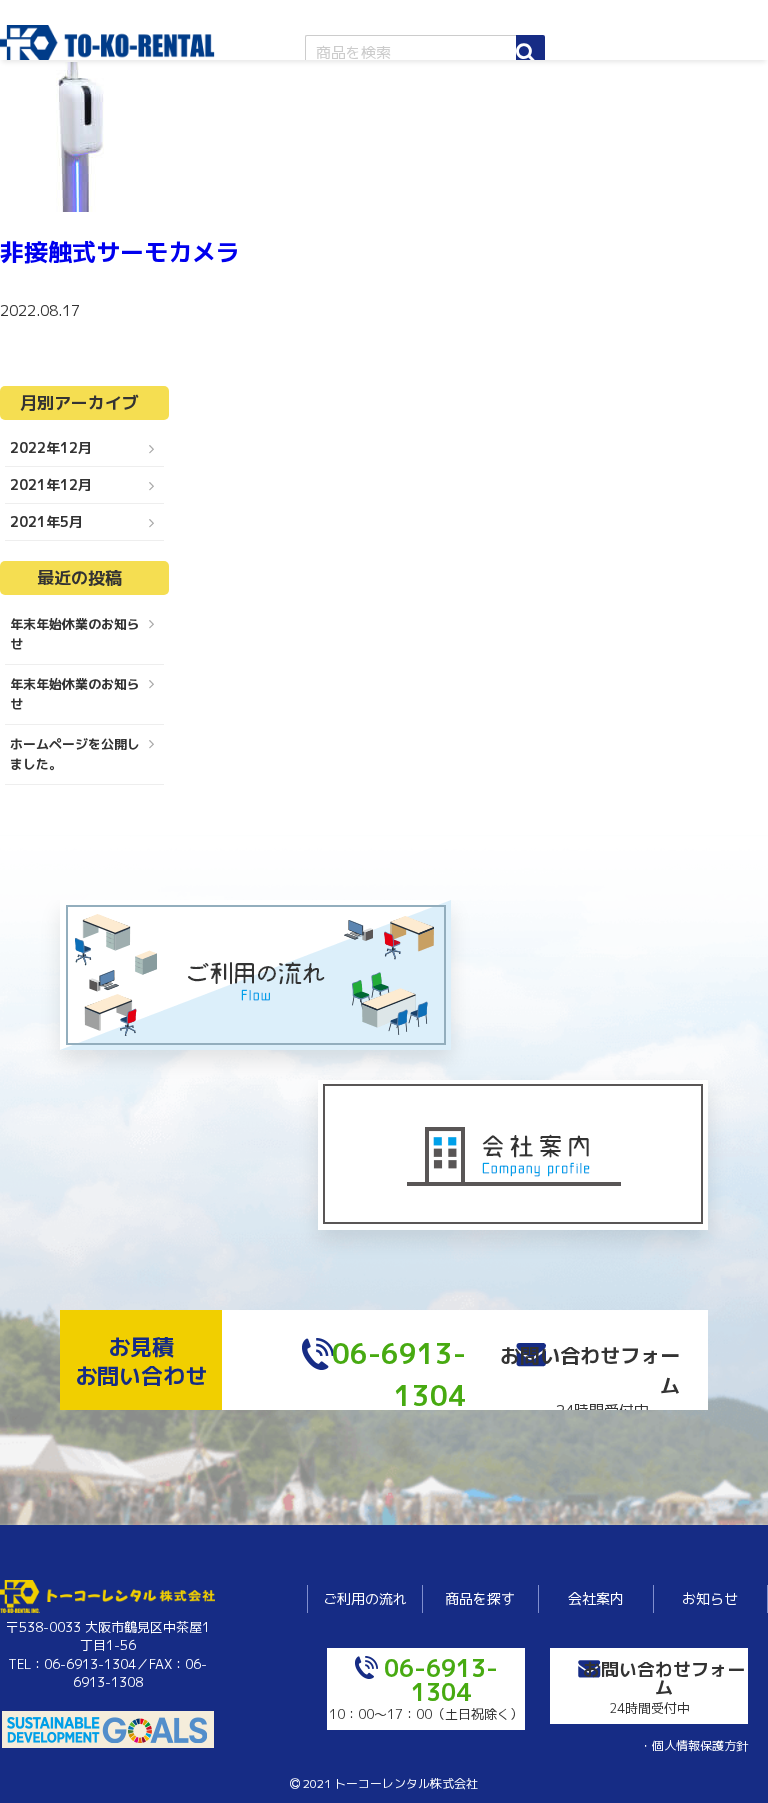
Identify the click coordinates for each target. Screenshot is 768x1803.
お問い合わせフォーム (664, 1678)
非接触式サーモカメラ (120, 252)
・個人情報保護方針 (694, 1745)
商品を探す (480, 1598)
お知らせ (710, 1598)
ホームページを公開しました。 (75, 754)
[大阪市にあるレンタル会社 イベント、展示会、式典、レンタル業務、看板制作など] (107, 51)
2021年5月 (46, 521)
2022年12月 (51, 447)
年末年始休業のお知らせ (75, 634)
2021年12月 (51, 484)
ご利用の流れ (365, 1598)
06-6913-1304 (441, 1680)
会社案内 (596, 1598)
